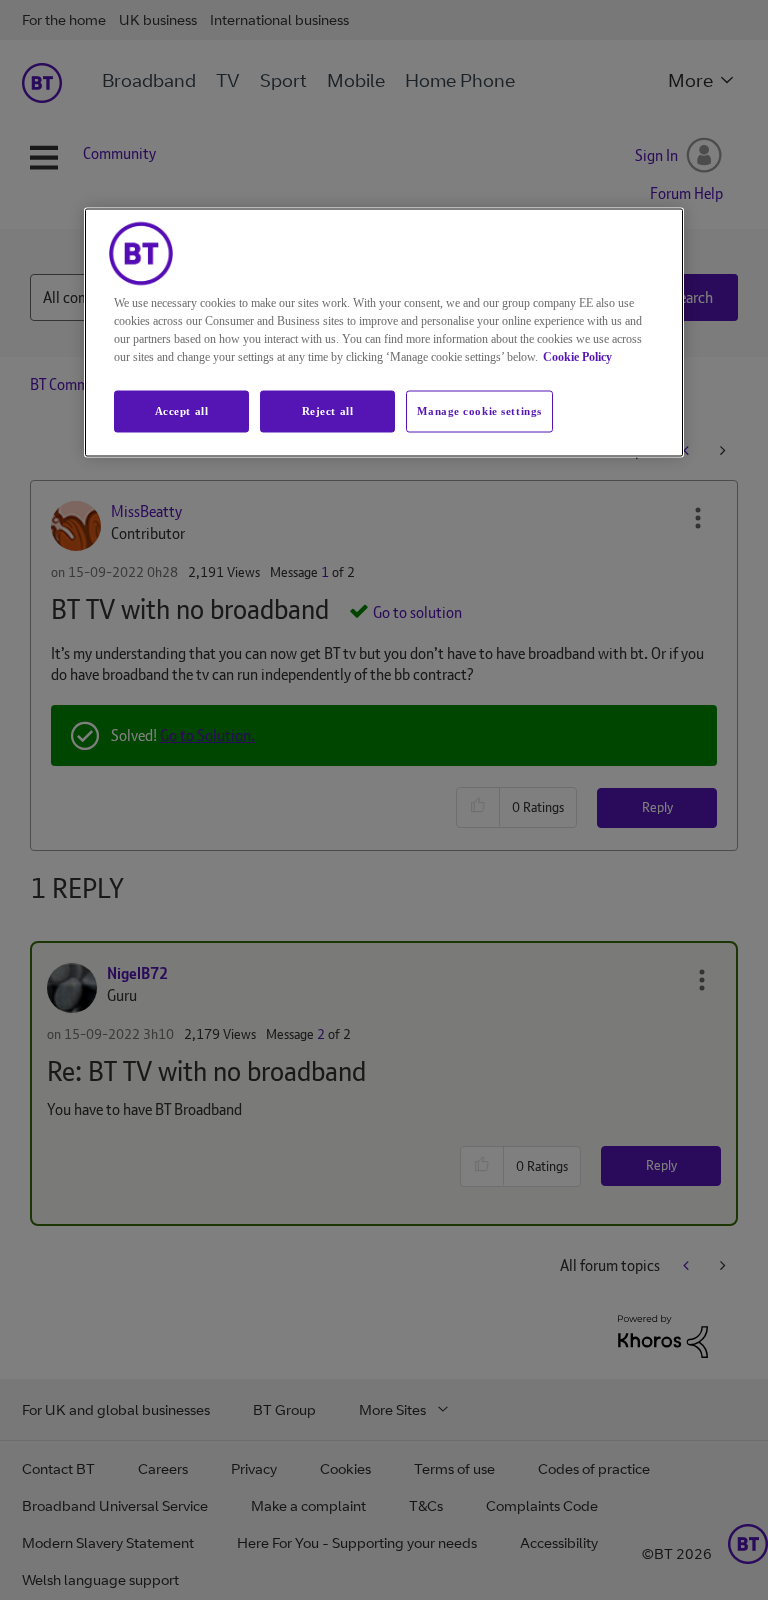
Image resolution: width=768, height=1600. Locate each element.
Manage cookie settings (479, 411)
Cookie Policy (577, 357)
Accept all (182, 411)
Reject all (328, 411)
